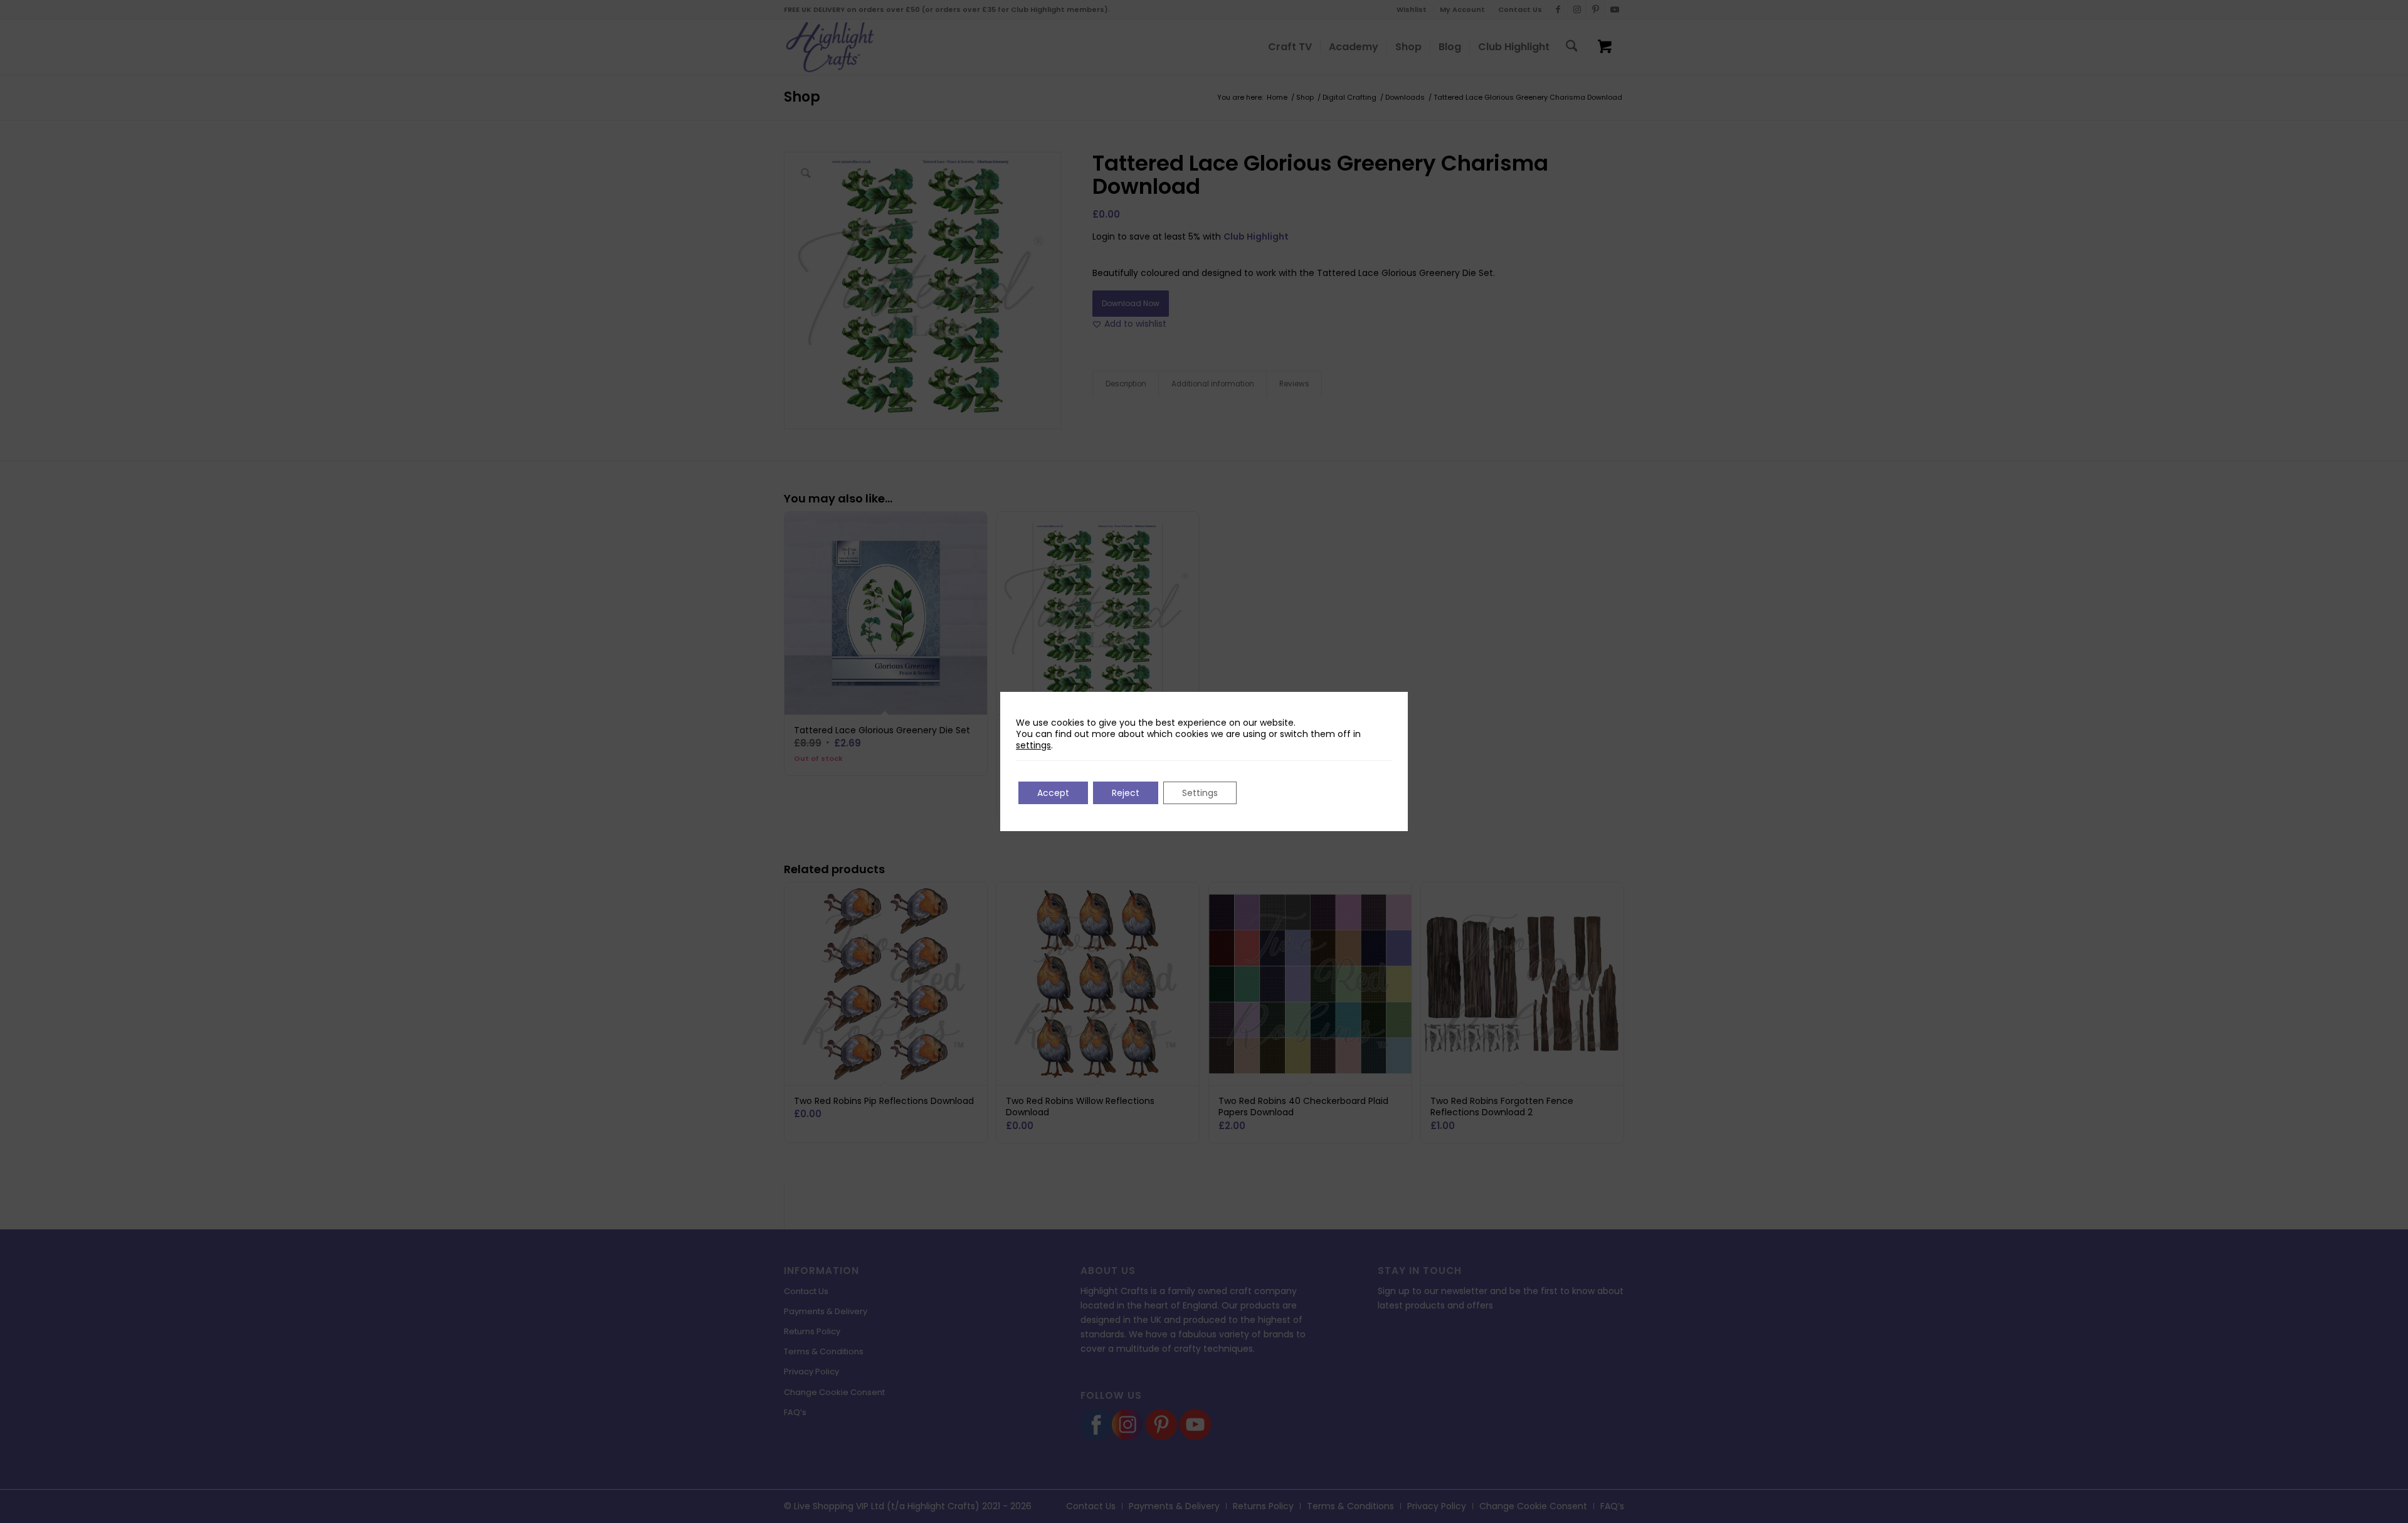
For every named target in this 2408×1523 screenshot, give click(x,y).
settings (1033, 745)
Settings (1200, 793)
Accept (1053, 793)
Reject (1126, 793)
